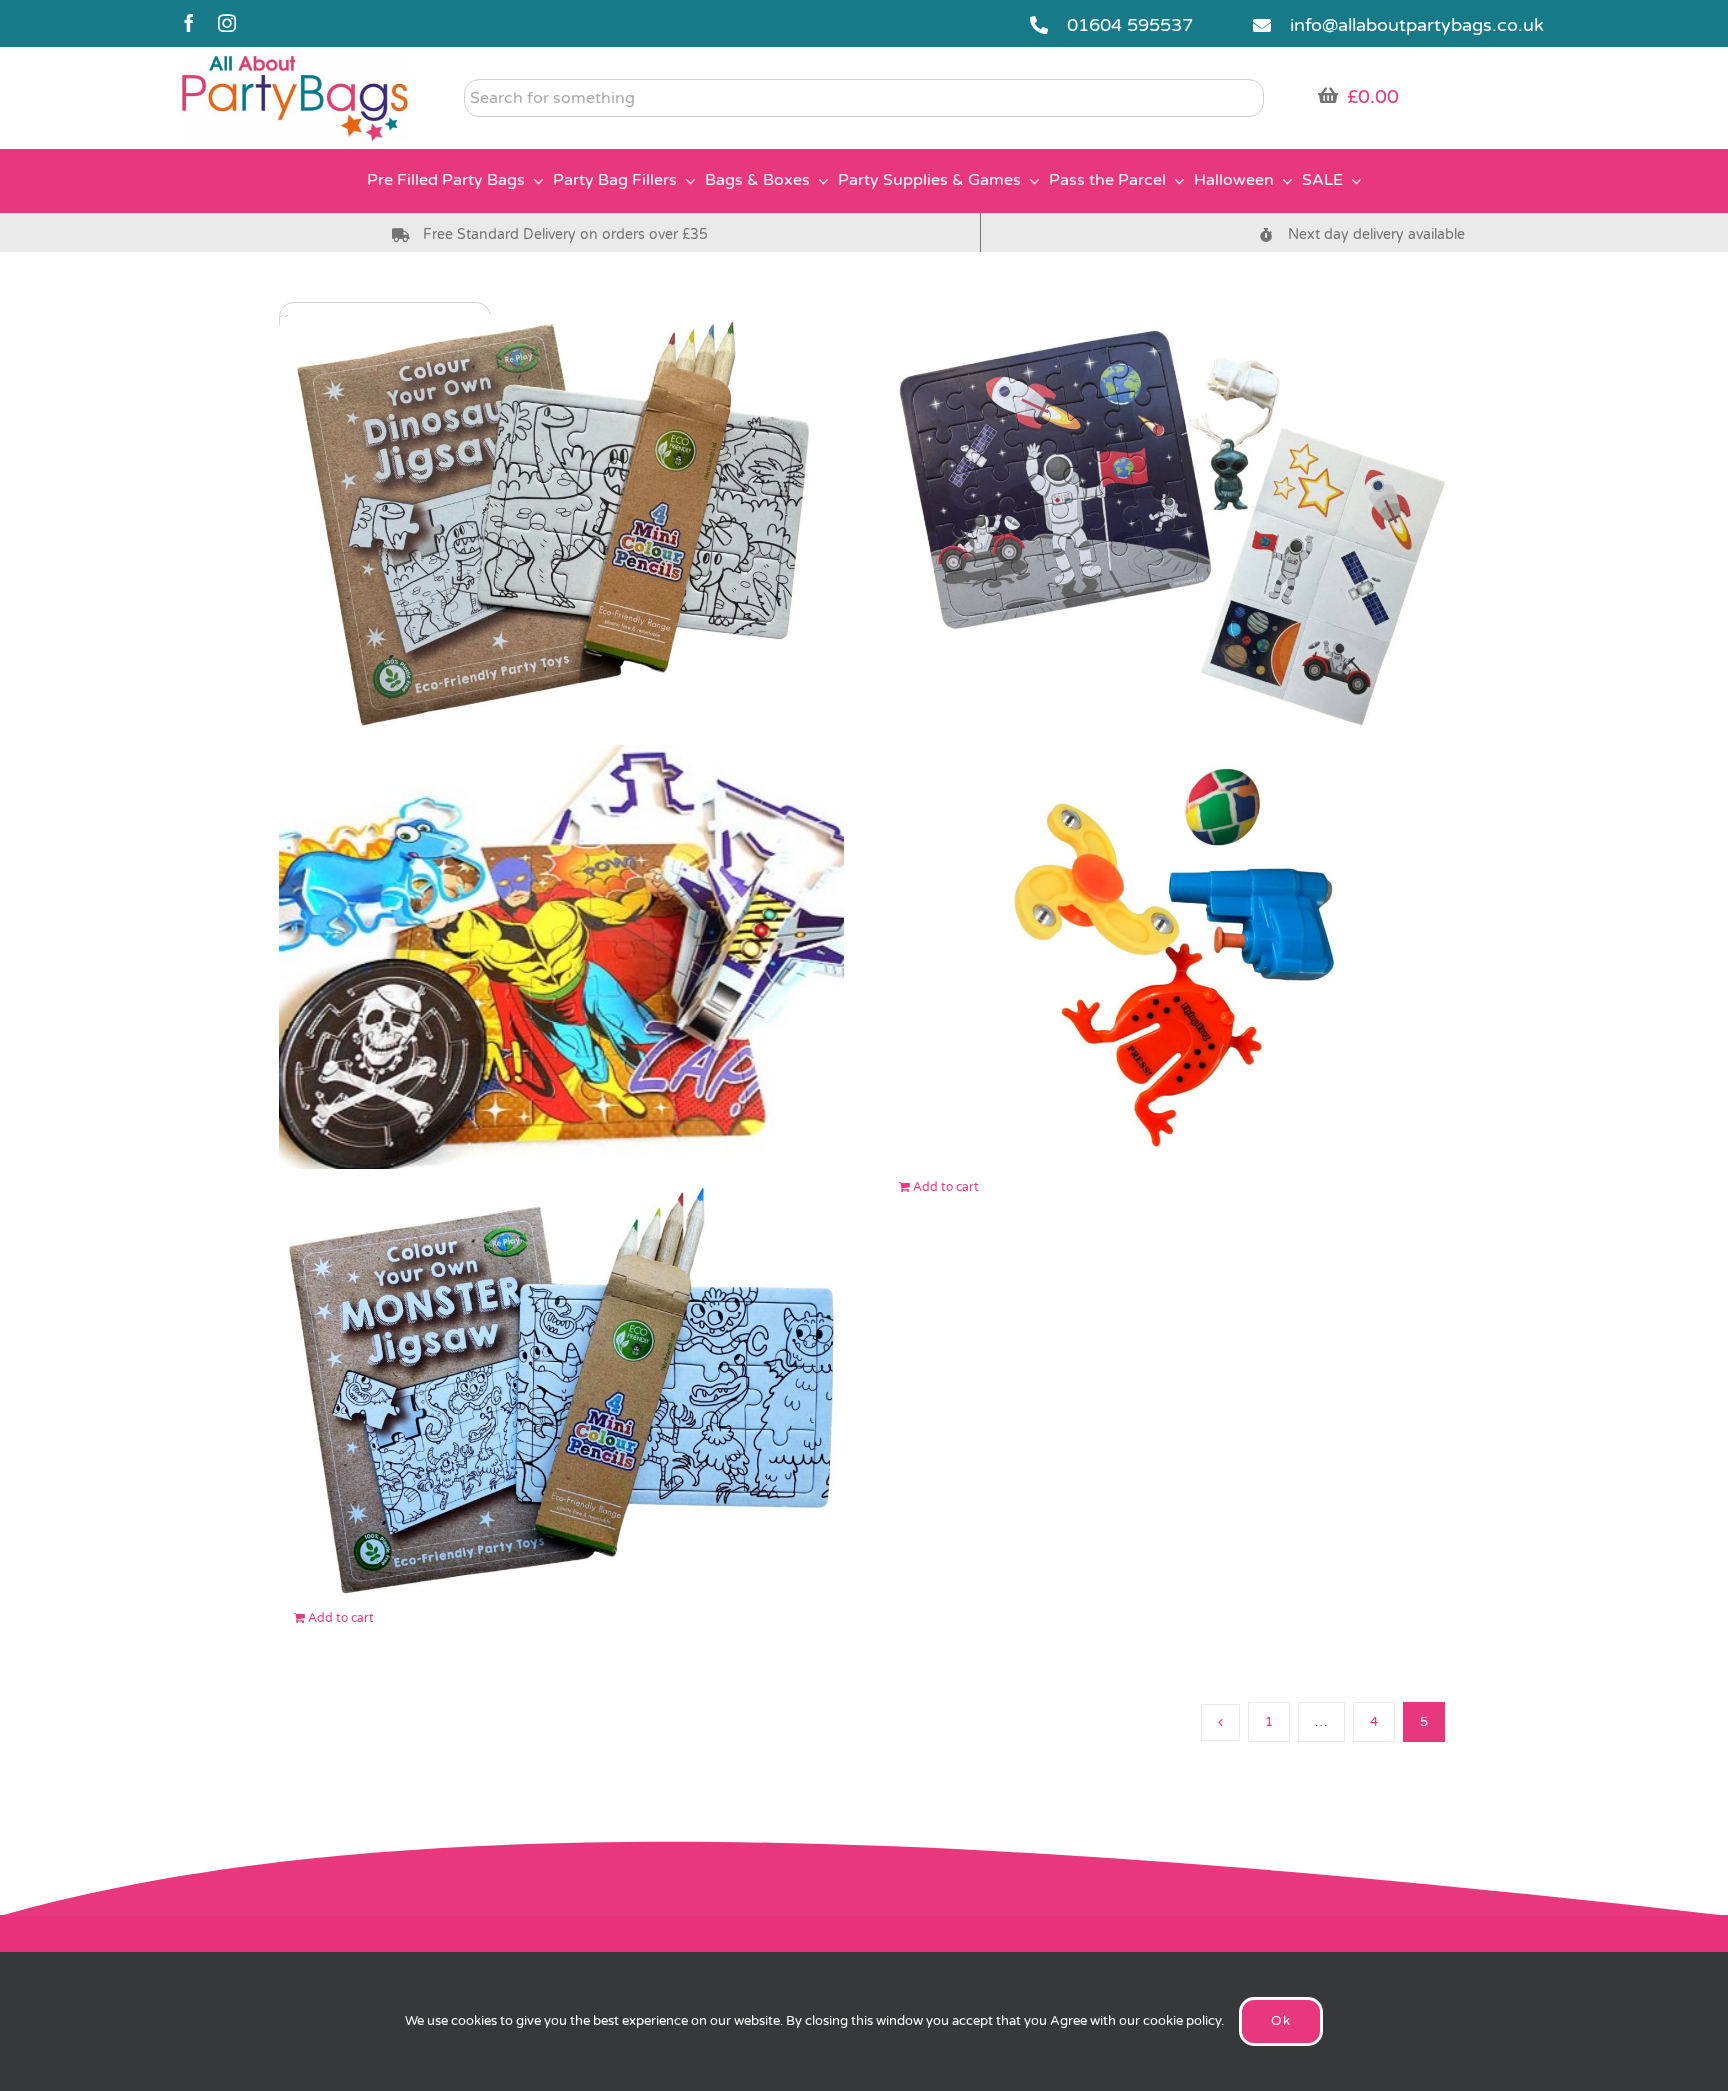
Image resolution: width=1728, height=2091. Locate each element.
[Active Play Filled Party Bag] (1166, 956)
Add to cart (946, 1187)
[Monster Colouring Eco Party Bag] (561, 1387)
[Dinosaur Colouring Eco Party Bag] (561, 526)
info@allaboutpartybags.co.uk (1417, 25)
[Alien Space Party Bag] (1166, 526)
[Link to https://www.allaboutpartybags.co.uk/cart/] (1328, 95)
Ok (1281, 2021)
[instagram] (227, 23)
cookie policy (1182, 2021)
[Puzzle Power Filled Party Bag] (561, 956)
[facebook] (189, 23)
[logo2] (295, 61)
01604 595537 (1130, 25)
